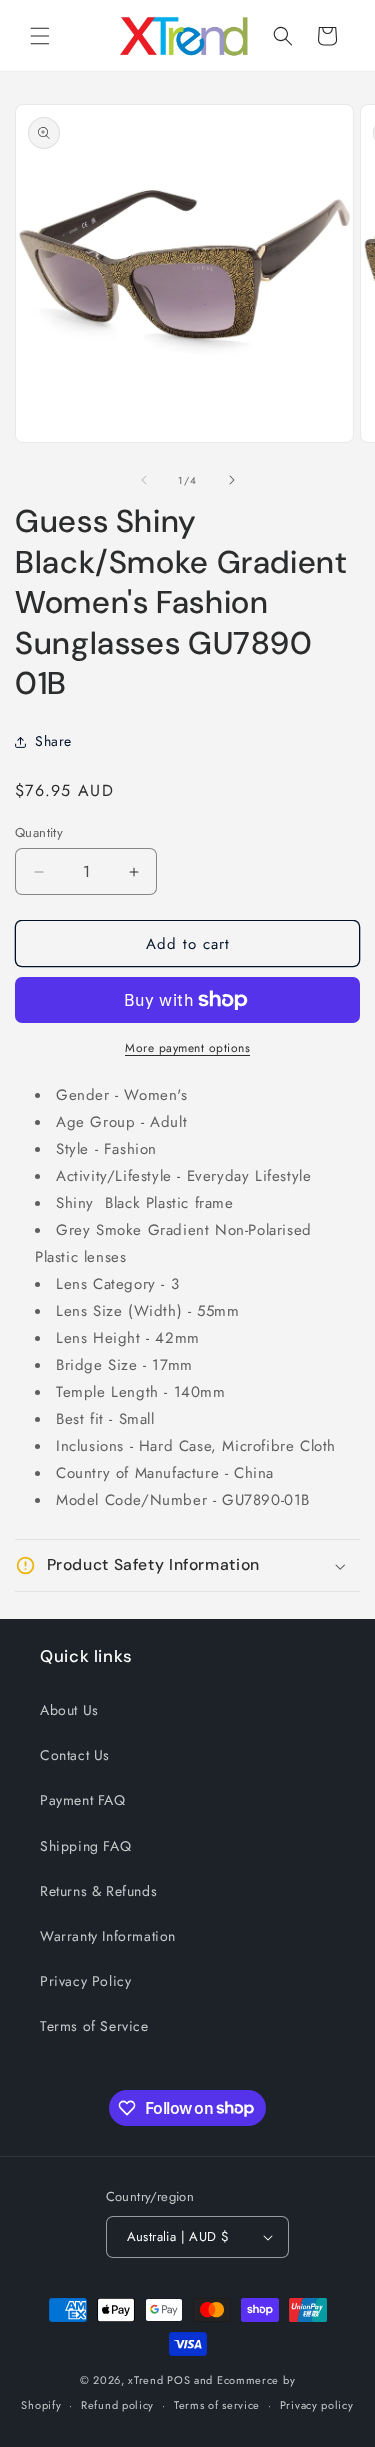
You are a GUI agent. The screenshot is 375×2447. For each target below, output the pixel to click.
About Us (69, 1710)
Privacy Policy (85, 1981)
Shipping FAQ (85, 1846)
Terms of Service (94, 2026)
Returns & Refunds (98, 1891)
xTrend (145, 2380)
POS (178, 2380)
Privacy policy (317, 2405)
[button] (40, 36)
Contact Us (75, 1755)
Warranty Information (108, 1936)
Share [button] (53, 741)
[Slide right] (232, 480)
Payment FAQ (83, 1800)
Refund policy (117, 2405)
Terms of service (217, 2405)
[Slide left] (144, 480)
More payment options (187, 1048)
